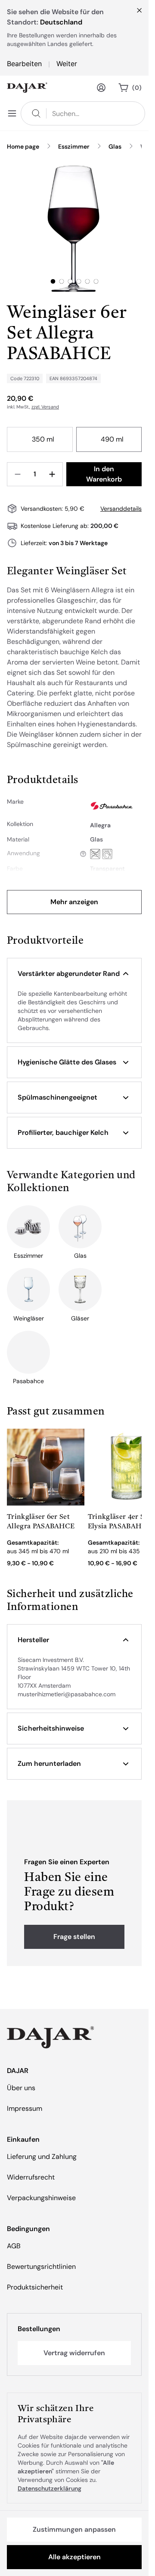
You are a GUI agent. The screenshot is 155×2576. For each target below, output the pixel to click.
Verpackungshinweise (41, 2198)
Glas (115, 146)
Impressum (25, 2108)
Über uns (21, 2088)
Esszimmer (74, 146)
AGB (14, 2246)
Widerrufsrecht (31, 2177)
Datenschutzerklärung (50, 2488)
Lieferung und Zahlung (42, 2157)
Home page (23, 146)
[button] (74, 974)
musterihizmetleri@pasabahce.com (67, 1694)
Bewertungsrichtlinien (41, 2267)
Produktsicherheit (35, 2287)
